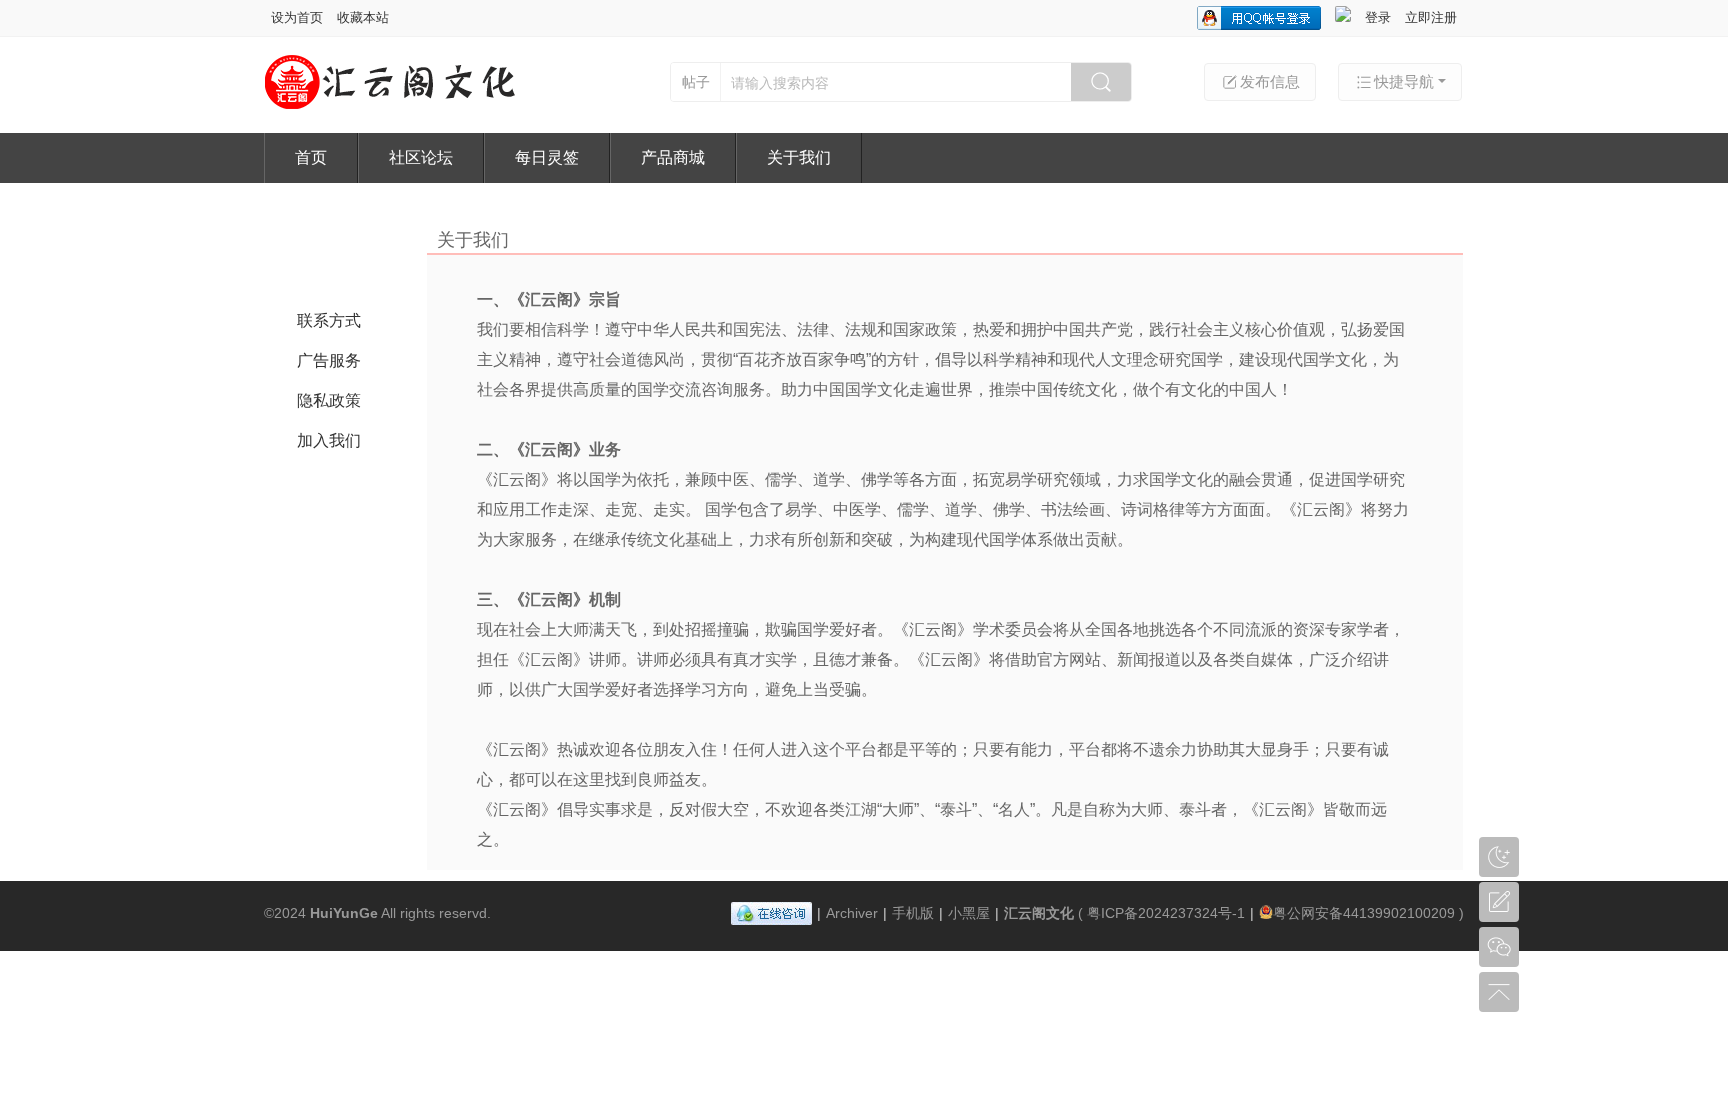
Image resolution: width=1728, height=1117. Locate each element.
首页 (311, 157)
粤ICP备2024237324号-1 (1166, 913)
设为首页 (297, 17)
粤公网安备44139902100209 (1364, 913)
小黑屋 (969, 913)
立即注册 (1431, 17)
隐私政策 (329, 400)
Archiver (852, 913)
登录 (1378, 17)
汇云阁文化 (1039, 913)
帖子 (696, 82)
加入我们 (329, 440)
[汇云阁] (390, 107)
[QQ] (771, 913)
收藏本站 (363, 17)
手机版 (913, 913)
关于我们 (799, 157)
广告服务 (329, 360)
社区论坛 (421, 157)
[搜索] (1101, 82)
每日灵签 (547, 157)
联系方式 (329, 320)
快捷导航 (1404, 81)
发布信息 (1270, 81)
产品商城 (673, 157)
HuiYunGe (344, 913)
